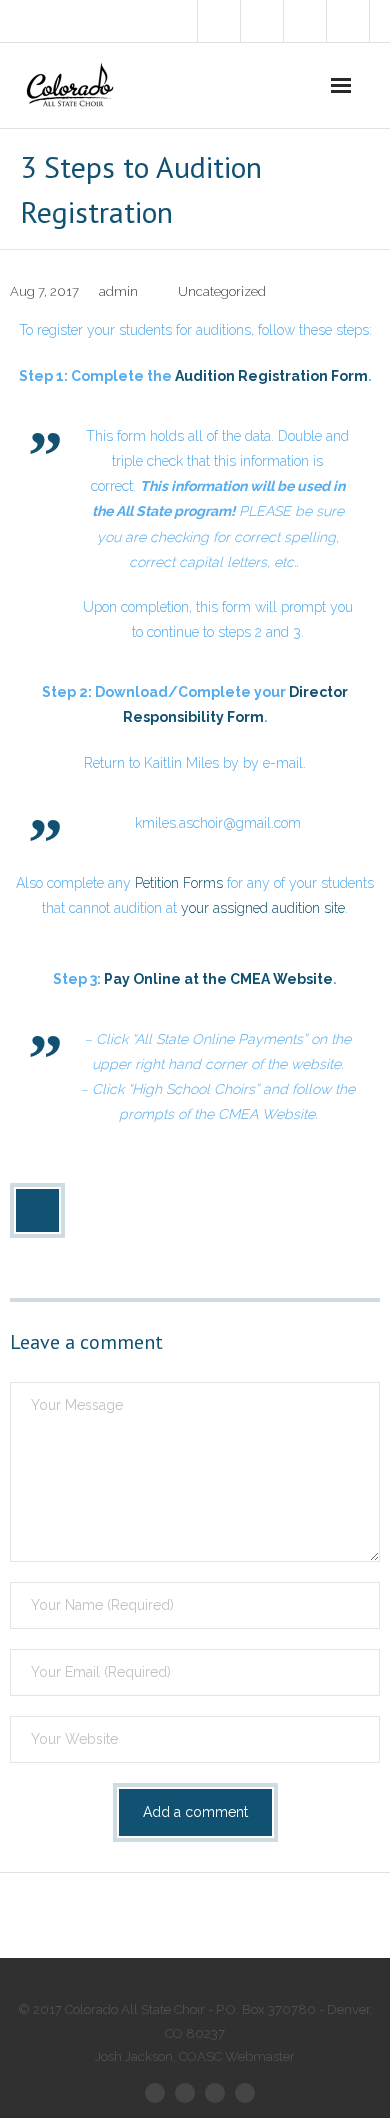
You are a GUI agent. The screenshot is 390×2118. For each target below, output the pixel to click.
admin (118, 291)
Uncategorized (222, 291)
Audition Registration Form (271, 376)
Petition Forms (179, 883)
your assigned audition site (263, 908)
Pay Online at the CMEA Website (218, 979)
